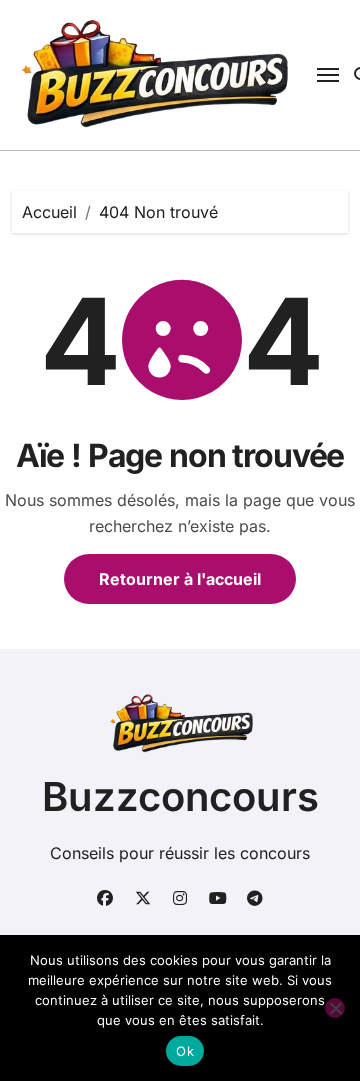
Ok (185, 1051)
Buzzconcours (180, 796)
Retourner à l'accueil (180, 579)
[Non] (335, 1008)
